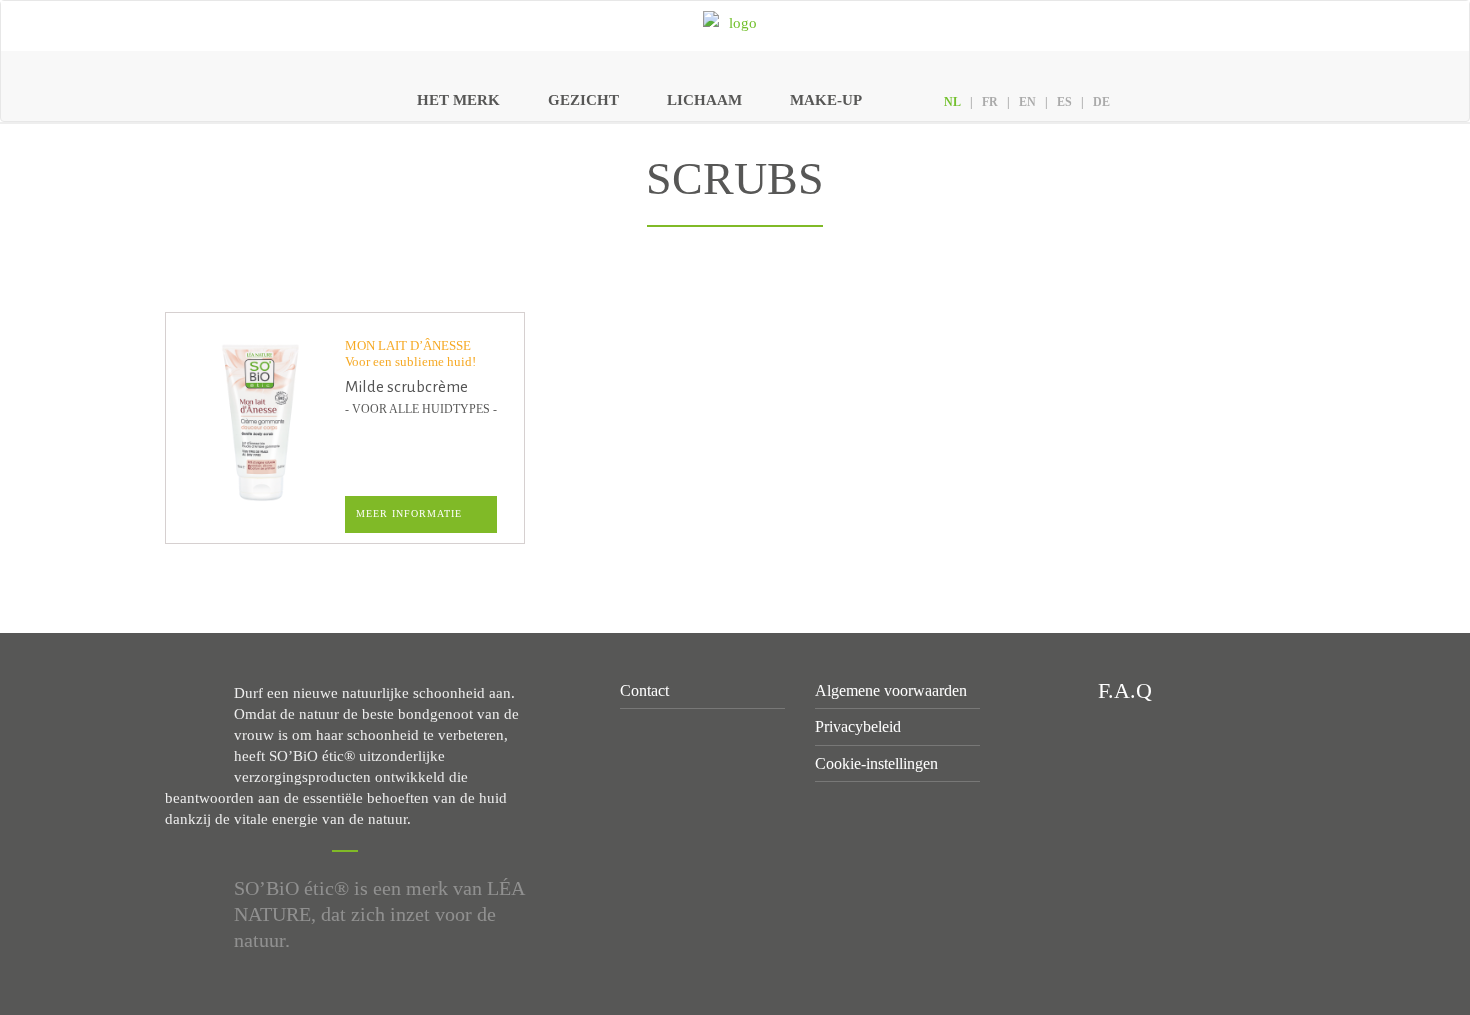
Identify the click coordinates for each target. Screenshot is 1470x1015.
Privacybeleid (858, 726)
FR (990, 102)
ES (1064, 102)
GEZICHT (583, 100)
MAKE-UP (826, 100)
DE (1101, 102)
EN (1027, 102)
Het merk (458, 100)
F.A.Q (1122, 690)
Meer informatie (409, 513)
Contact (644, 690)
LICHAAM (704, 100)
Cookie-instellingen (876, 763)
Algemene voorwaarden (891, 690)
